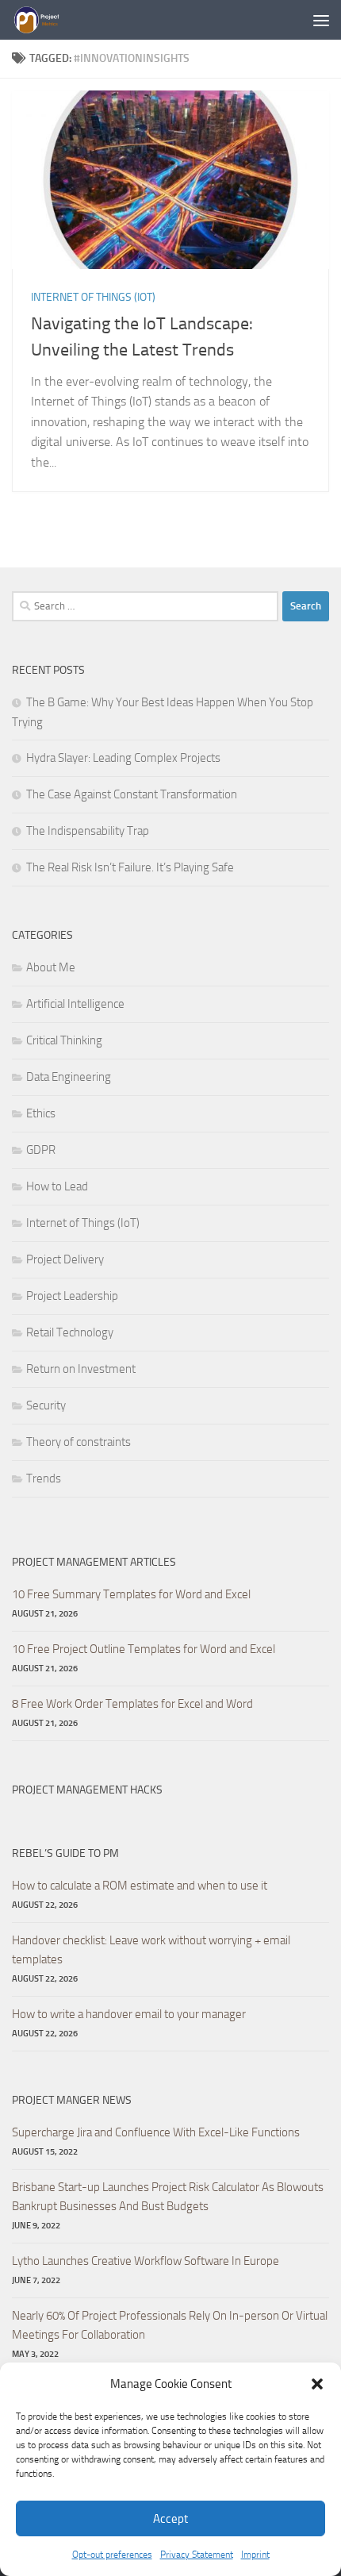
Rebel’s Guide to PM (65, 1853)
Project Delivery (65, 1259)
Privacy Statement (197, 2555)
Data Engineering (69, 1077)
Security (46, 1405)
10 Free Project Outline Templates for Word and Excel (144, 1649)
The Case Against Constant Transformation (132, 794)
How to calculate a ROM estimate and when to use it (140, 1886)
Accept (170, 2519)
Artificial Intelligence (75, 1004)
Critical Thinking (64, 1040)
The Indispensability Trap (88, 831)
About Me (51, 967)
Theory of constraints (79, 1442)
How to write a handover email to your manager (129, 2014)
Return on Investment (81, 1369)
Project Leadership (72, 1296)
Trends (44, 1478)
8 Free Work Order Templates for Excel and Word (132, 1704)
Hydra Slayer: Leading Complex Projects (123, 758)
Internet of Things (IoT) (93, 297)
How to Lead (57, 1186)
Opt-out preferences (112, 2555)
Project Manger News (72, 2100)
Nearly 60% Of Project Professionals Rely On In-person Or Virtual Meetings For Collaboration (170, 2325)
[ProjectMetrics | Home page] (44, 20)
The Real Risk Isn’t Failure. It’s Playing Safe (130, 867)
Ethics (41, 1113)
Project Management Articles (94, 1562)
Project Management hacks (87, 1790)
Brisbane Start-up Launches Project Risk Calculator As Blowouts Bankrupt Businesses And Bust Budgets (168, 2197)
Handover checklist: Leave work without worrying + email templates (151, 1950)
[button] (317, 2384)
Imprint (255, 2555)
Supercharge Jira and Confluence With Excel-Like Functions (156, 2132)
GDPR (41, 1150)
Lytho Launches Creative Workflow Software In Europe (146, 2261)
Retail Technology (70, 1332)
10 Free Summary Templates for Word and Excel (131, 1594)
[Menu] (321, 20)
